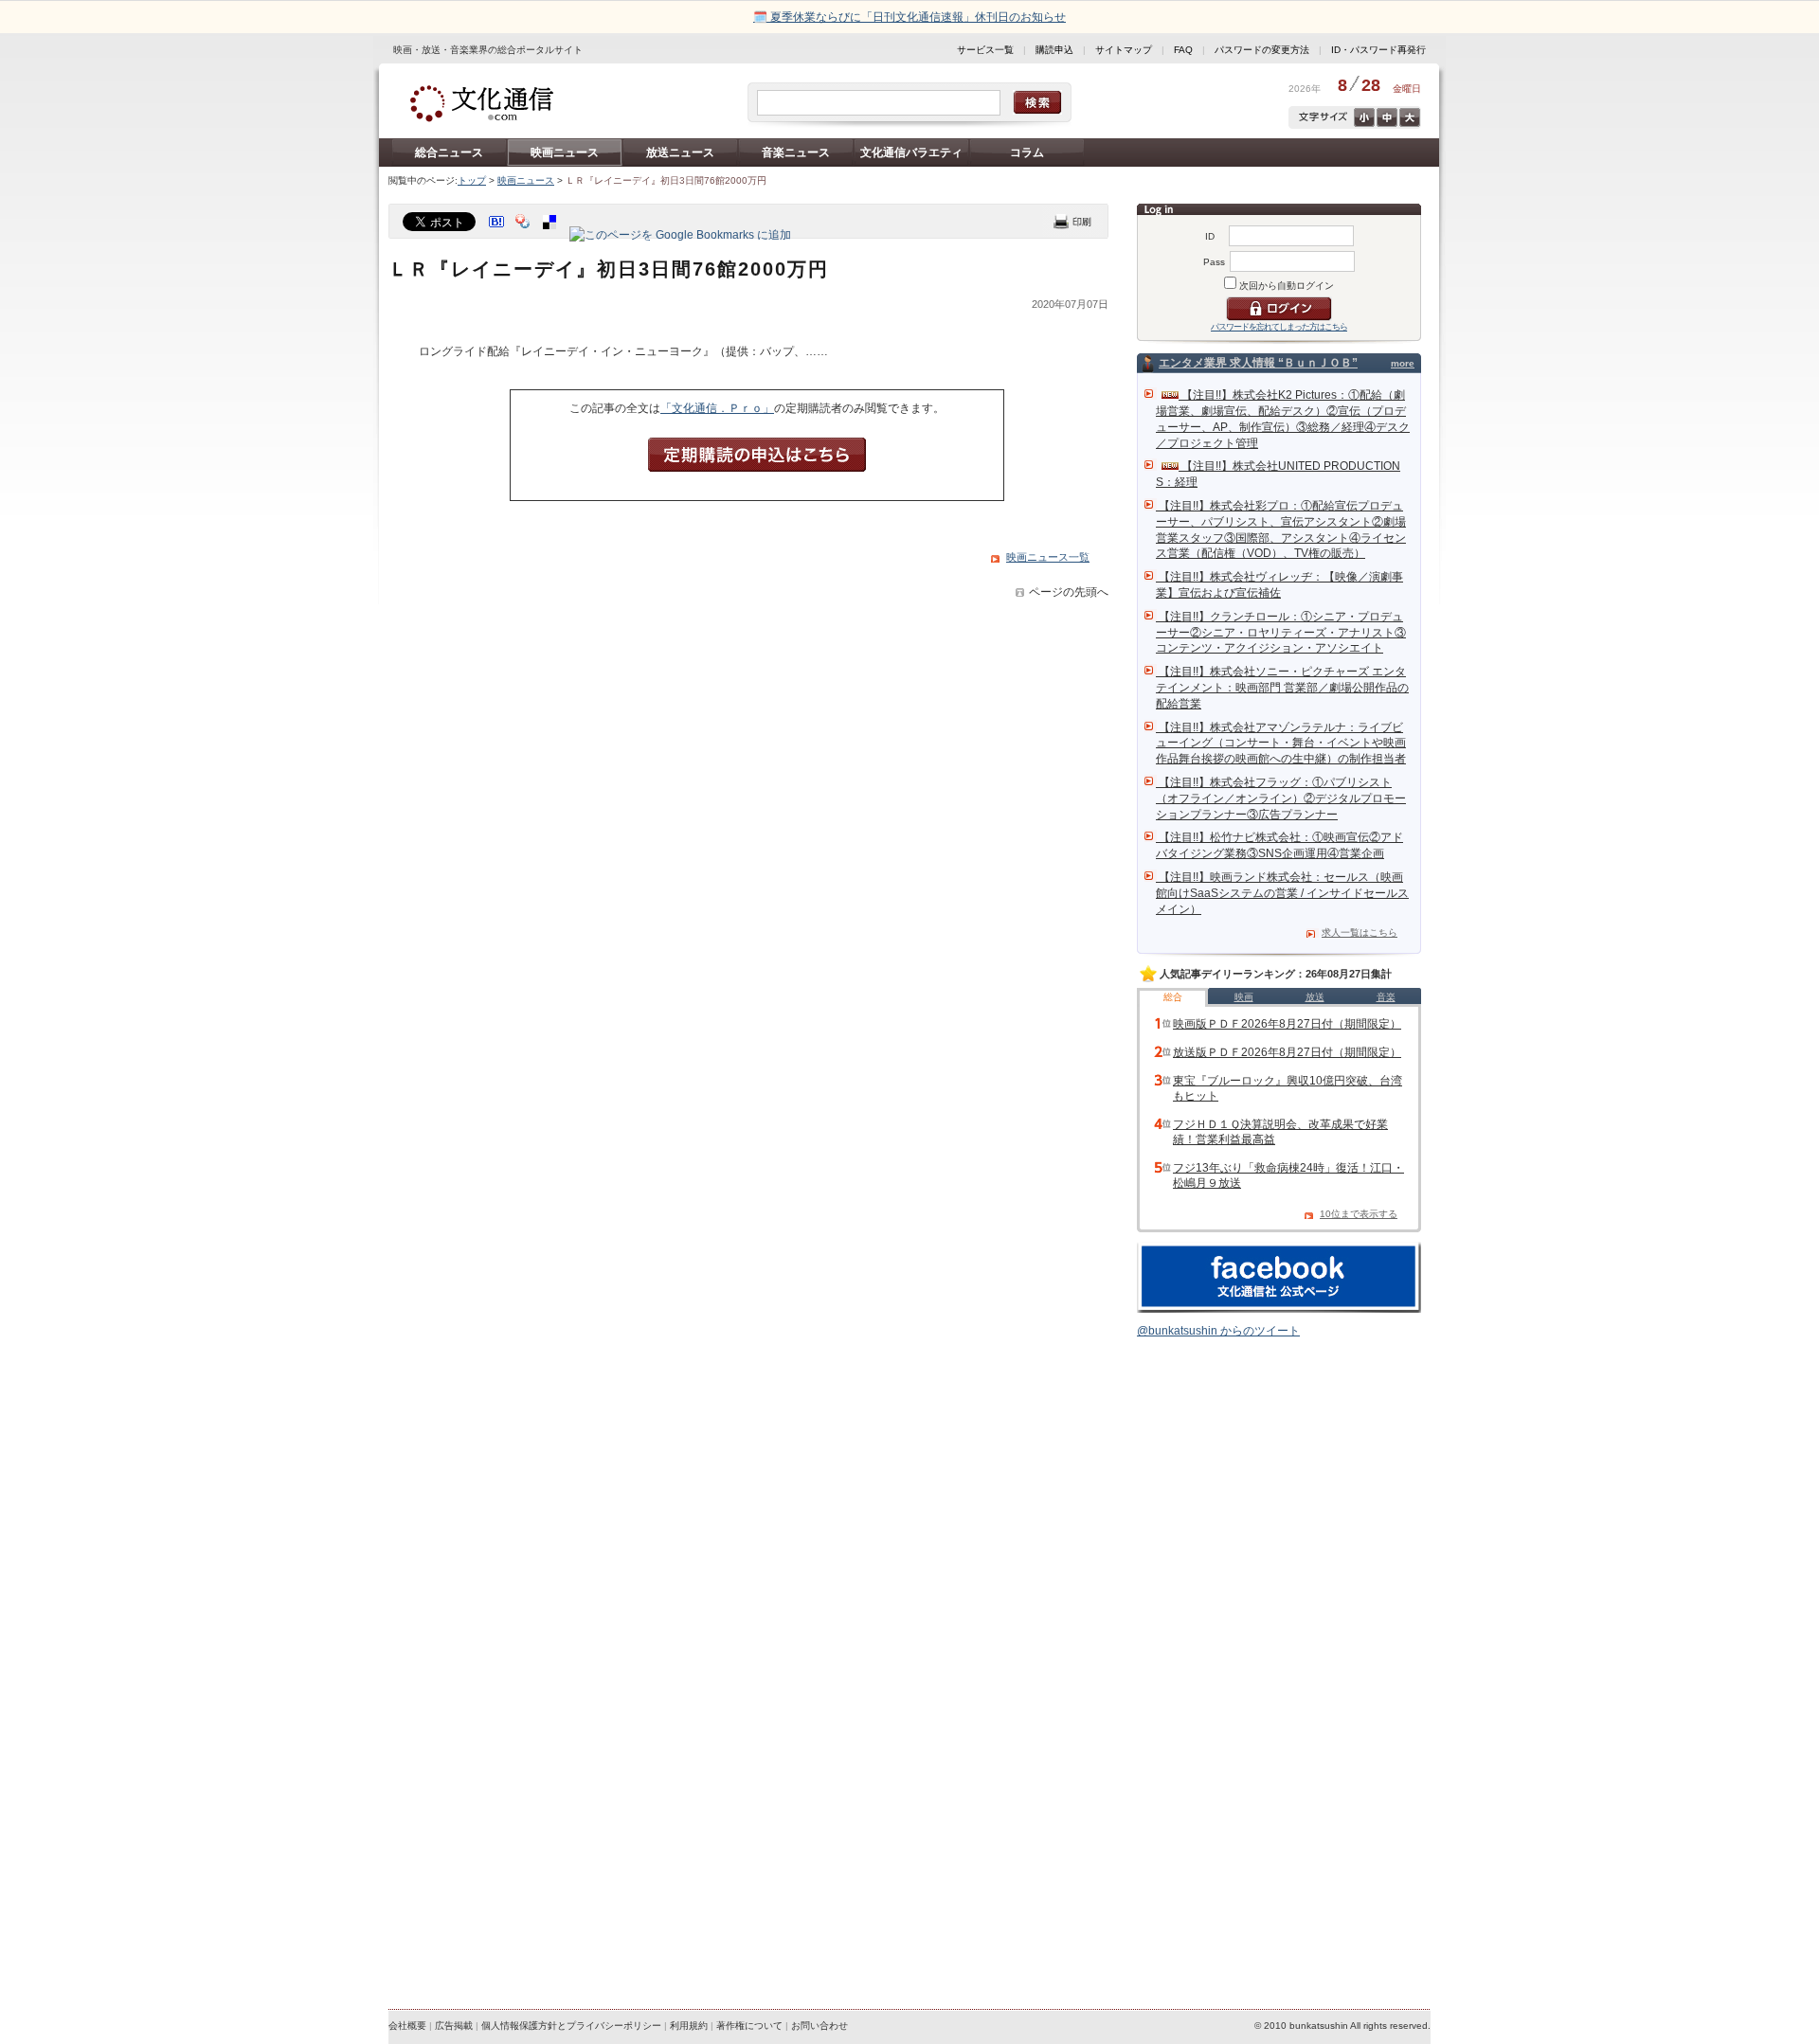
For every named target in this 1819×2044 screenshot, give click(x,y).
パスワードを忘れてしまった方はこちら (1279, 327)
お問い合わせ (819, 2026)
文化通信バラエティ (911, 152)
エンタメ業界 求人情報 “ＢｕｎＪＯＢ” (1258, 363)
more (1403, 363)
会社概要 (407, 2026)
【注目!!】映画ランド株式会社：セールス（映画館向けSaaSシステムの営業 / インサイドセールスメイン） (1282, 893)
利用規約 (689, 2026)
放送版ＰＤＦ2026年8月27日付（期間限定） (1287, 1052)
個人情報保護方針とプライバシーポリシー (571, 2026)
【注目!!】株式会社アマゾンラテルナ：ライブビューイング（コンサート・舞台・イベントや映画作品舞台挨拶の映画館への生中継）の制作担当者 (1281, 744)
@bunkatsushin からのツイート (1218, 1331)
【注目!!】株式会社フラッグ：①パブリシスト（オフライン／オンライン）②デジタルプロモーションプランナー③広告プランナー (1281, 798)
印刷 (1072, 221)
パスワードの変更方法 (1262, 50)
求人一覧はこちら (1360, 932)
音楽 (1386, 997)
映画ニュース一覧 (1048, 557)
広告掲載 (454, 2026)
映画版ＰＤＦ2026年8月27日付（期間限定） (1287, 1024)
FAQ (1183, 50)
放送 (1315, 997)
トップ (472, 180)
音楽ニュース (796, 152)
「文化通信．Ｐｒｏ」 (717, 408)
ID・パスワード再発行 (1378, 50)
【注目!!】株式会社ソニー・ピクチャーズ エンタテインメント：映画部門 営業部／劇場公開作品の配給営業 (1282, 688)
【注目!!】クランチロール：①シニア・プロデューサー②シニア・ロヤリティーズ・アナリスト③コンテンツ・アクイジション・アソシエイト (1281, 633)
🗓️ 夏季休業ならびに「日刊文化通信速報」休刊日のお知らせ (909, 17)
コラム (1027, 152)
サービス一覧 (985, 50)
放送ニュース (680, 152)
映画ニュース (565, 152)
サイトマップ (1124, 50)
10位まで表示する (1359, 1214)
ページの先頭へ (1069, 592)
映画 (1244, 997)
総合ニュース (449, 152)
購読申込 (1054, 50)
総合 (1173, 997)
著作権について (749, 2026)
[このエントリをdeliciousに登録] (551, 235)
